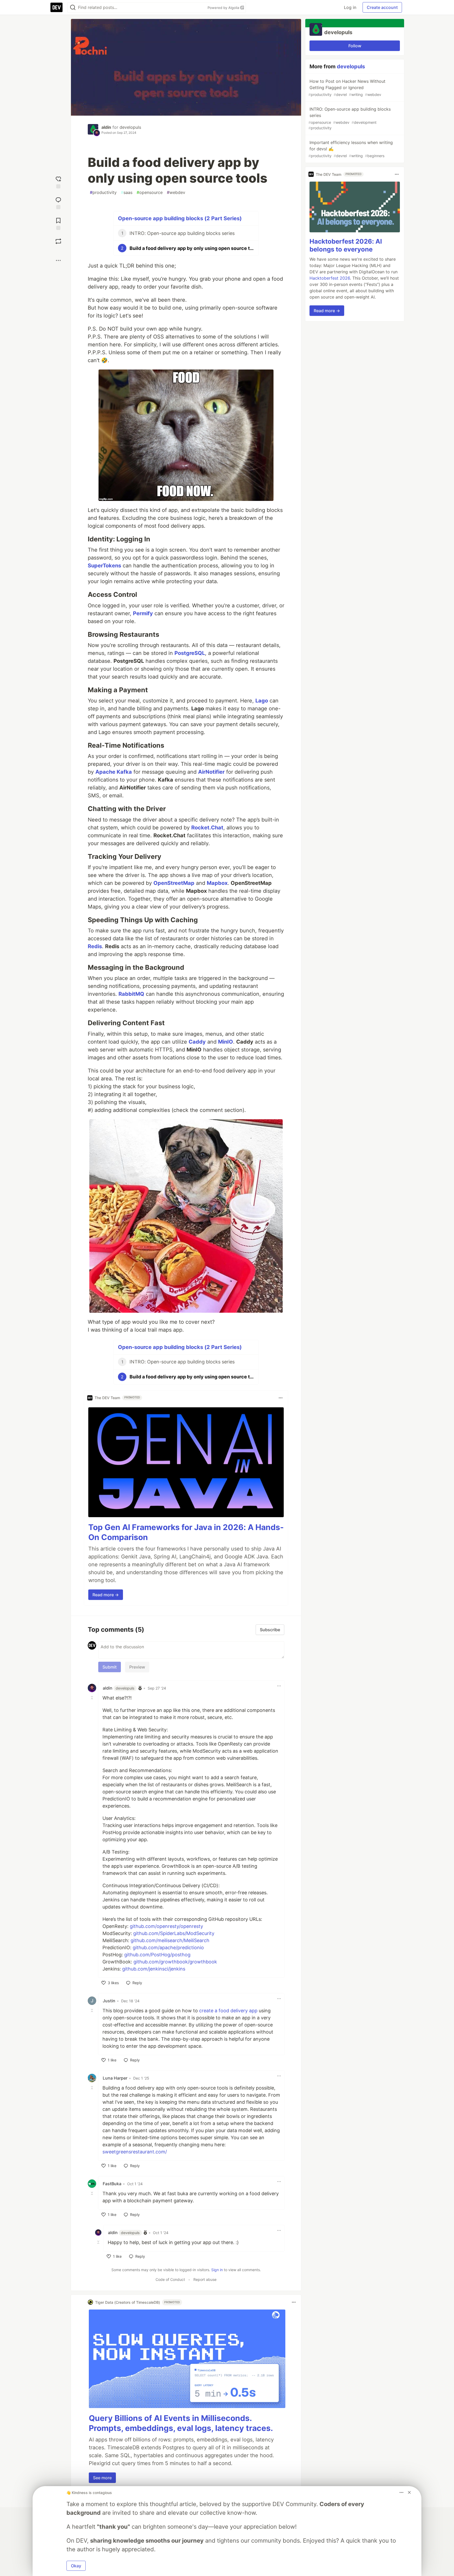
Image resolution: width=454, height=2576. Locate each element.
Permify (143, 613)
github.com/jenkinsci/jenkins (154, 1969)
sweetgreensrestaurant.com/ (135, 2152)
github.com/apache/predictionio (168, 1948)
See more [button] (102, 2478)
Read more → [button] (106, 1595)
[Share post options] (58, 260)
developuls (130, 127)
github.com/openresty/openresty (166, 1926)
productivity (103, 192)
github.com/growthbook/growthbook (175, 1962)
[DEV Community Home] (56, 7)
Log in (350, 7)
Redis (95, 946)
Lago (262, 701)
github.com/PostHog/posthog (157, 1955)
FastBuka (112, 2184)
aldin (106, 127)
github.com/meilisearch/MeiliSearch (170, 1940)
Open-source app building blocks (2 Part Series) (180, 218)
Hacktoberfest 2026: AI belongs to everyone (346, 245)
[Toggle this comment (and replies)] (92, 1697)
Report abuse (205, 2279)
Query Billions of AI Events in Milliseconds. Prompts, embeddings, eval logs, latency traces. (181, 2423)
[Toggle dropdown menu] (281, 1398)
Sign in (217, 2270)
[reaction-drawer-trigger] (58, 182)
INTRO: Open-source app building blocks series (350, 118)
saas (127, 192)
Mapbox (217, 883)
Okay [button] (76, 2566)
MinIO (226, 1042)
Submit (110, 1667)
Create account (382, 7)
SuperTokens (104, 566)
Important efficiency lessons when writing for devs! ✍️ (351, 149)
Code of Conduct (170, 2279)
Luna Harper (115, 2078)
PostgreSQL (190, 653)
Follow (355, 46)
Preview (137, 1667)
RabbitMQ (131, 994)
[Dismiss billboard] (409, 2492)
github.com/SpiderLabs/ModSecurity (174, 1933)
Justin (109, 2001)
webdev (176, 192)
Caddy (197, 1042)
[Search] (73, 7)
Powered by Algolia (224, 8)
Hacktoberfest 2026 (330, 278)
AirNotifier (211, 772)
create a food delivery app (228, 2011)
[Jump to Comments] (58, 202)
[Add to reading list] (58, 223)
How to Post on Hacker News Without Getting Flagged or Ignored (347, 88)
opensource (150, 192)
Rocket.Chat (207, 828)
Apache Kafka (114, 772)
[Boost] (58, 241)
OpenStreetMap (174, 883)
